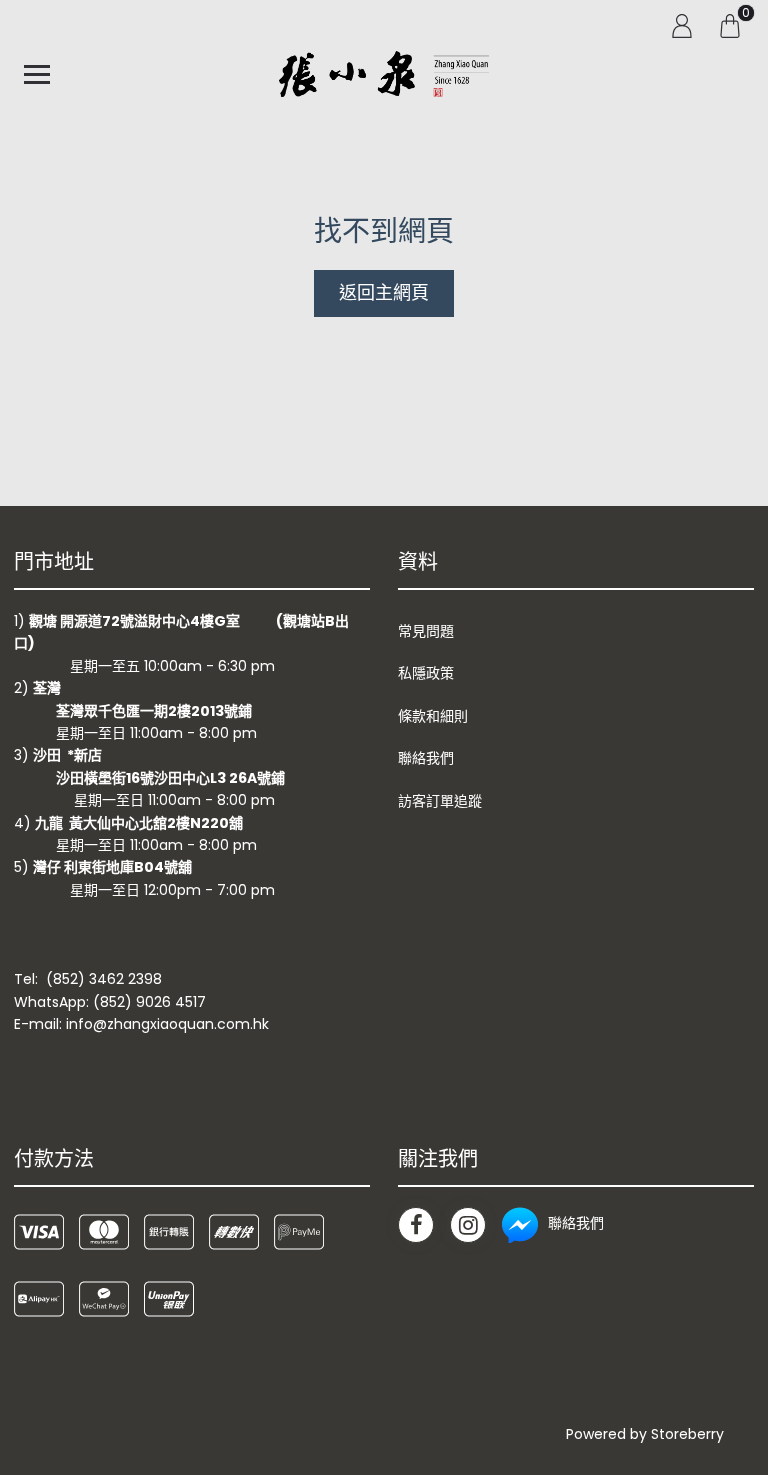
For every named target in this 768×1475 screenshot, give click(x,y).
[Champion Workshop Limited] (384, 74)
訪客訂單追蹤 (440, 801)
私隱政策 (426, 673)
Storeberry (687, 1434)
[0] (730, 25)
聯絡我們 (426, 758)
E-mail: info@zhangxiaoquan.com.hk (141, 1024)
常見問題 (426, 631)
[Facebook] (416, 1225)
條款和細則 (433, 716)
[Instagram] (468, 1225)
